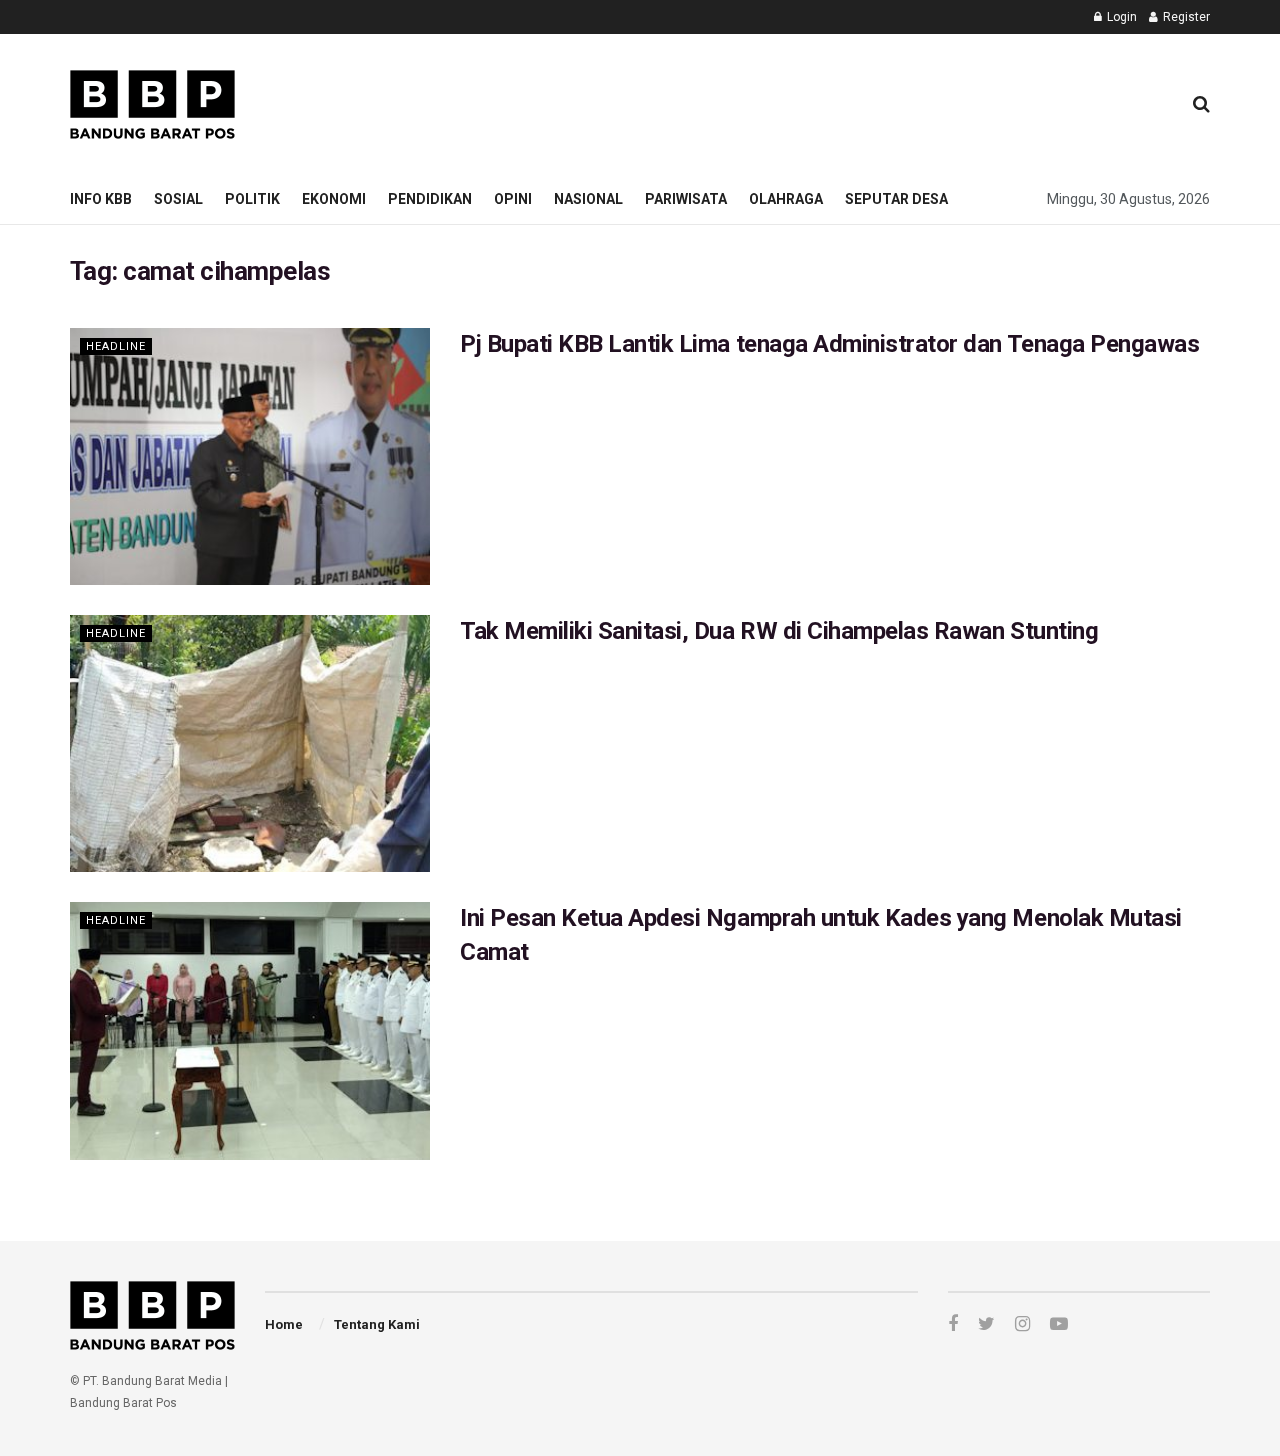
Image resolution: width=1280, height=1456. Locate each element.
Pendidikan (430, 199)
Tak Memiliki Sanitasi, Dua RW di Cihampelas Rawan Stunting (779, 631)
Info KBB (101, 199)
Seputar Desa (896, 199)
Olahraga (786, 199)
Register (1185, 17)
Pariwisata (686, 199)
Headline (116, 346)
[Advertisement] (801, 101)
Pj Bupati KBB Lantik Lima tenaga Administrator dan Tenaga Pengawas (832, 344)
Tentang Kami (377, 1324)
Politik (252, 199)
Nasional (588, 199)
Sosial (178, 199)
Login (1120, 17)
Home (284, 1324)
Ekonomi (334, 199)
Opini (513, 199)
